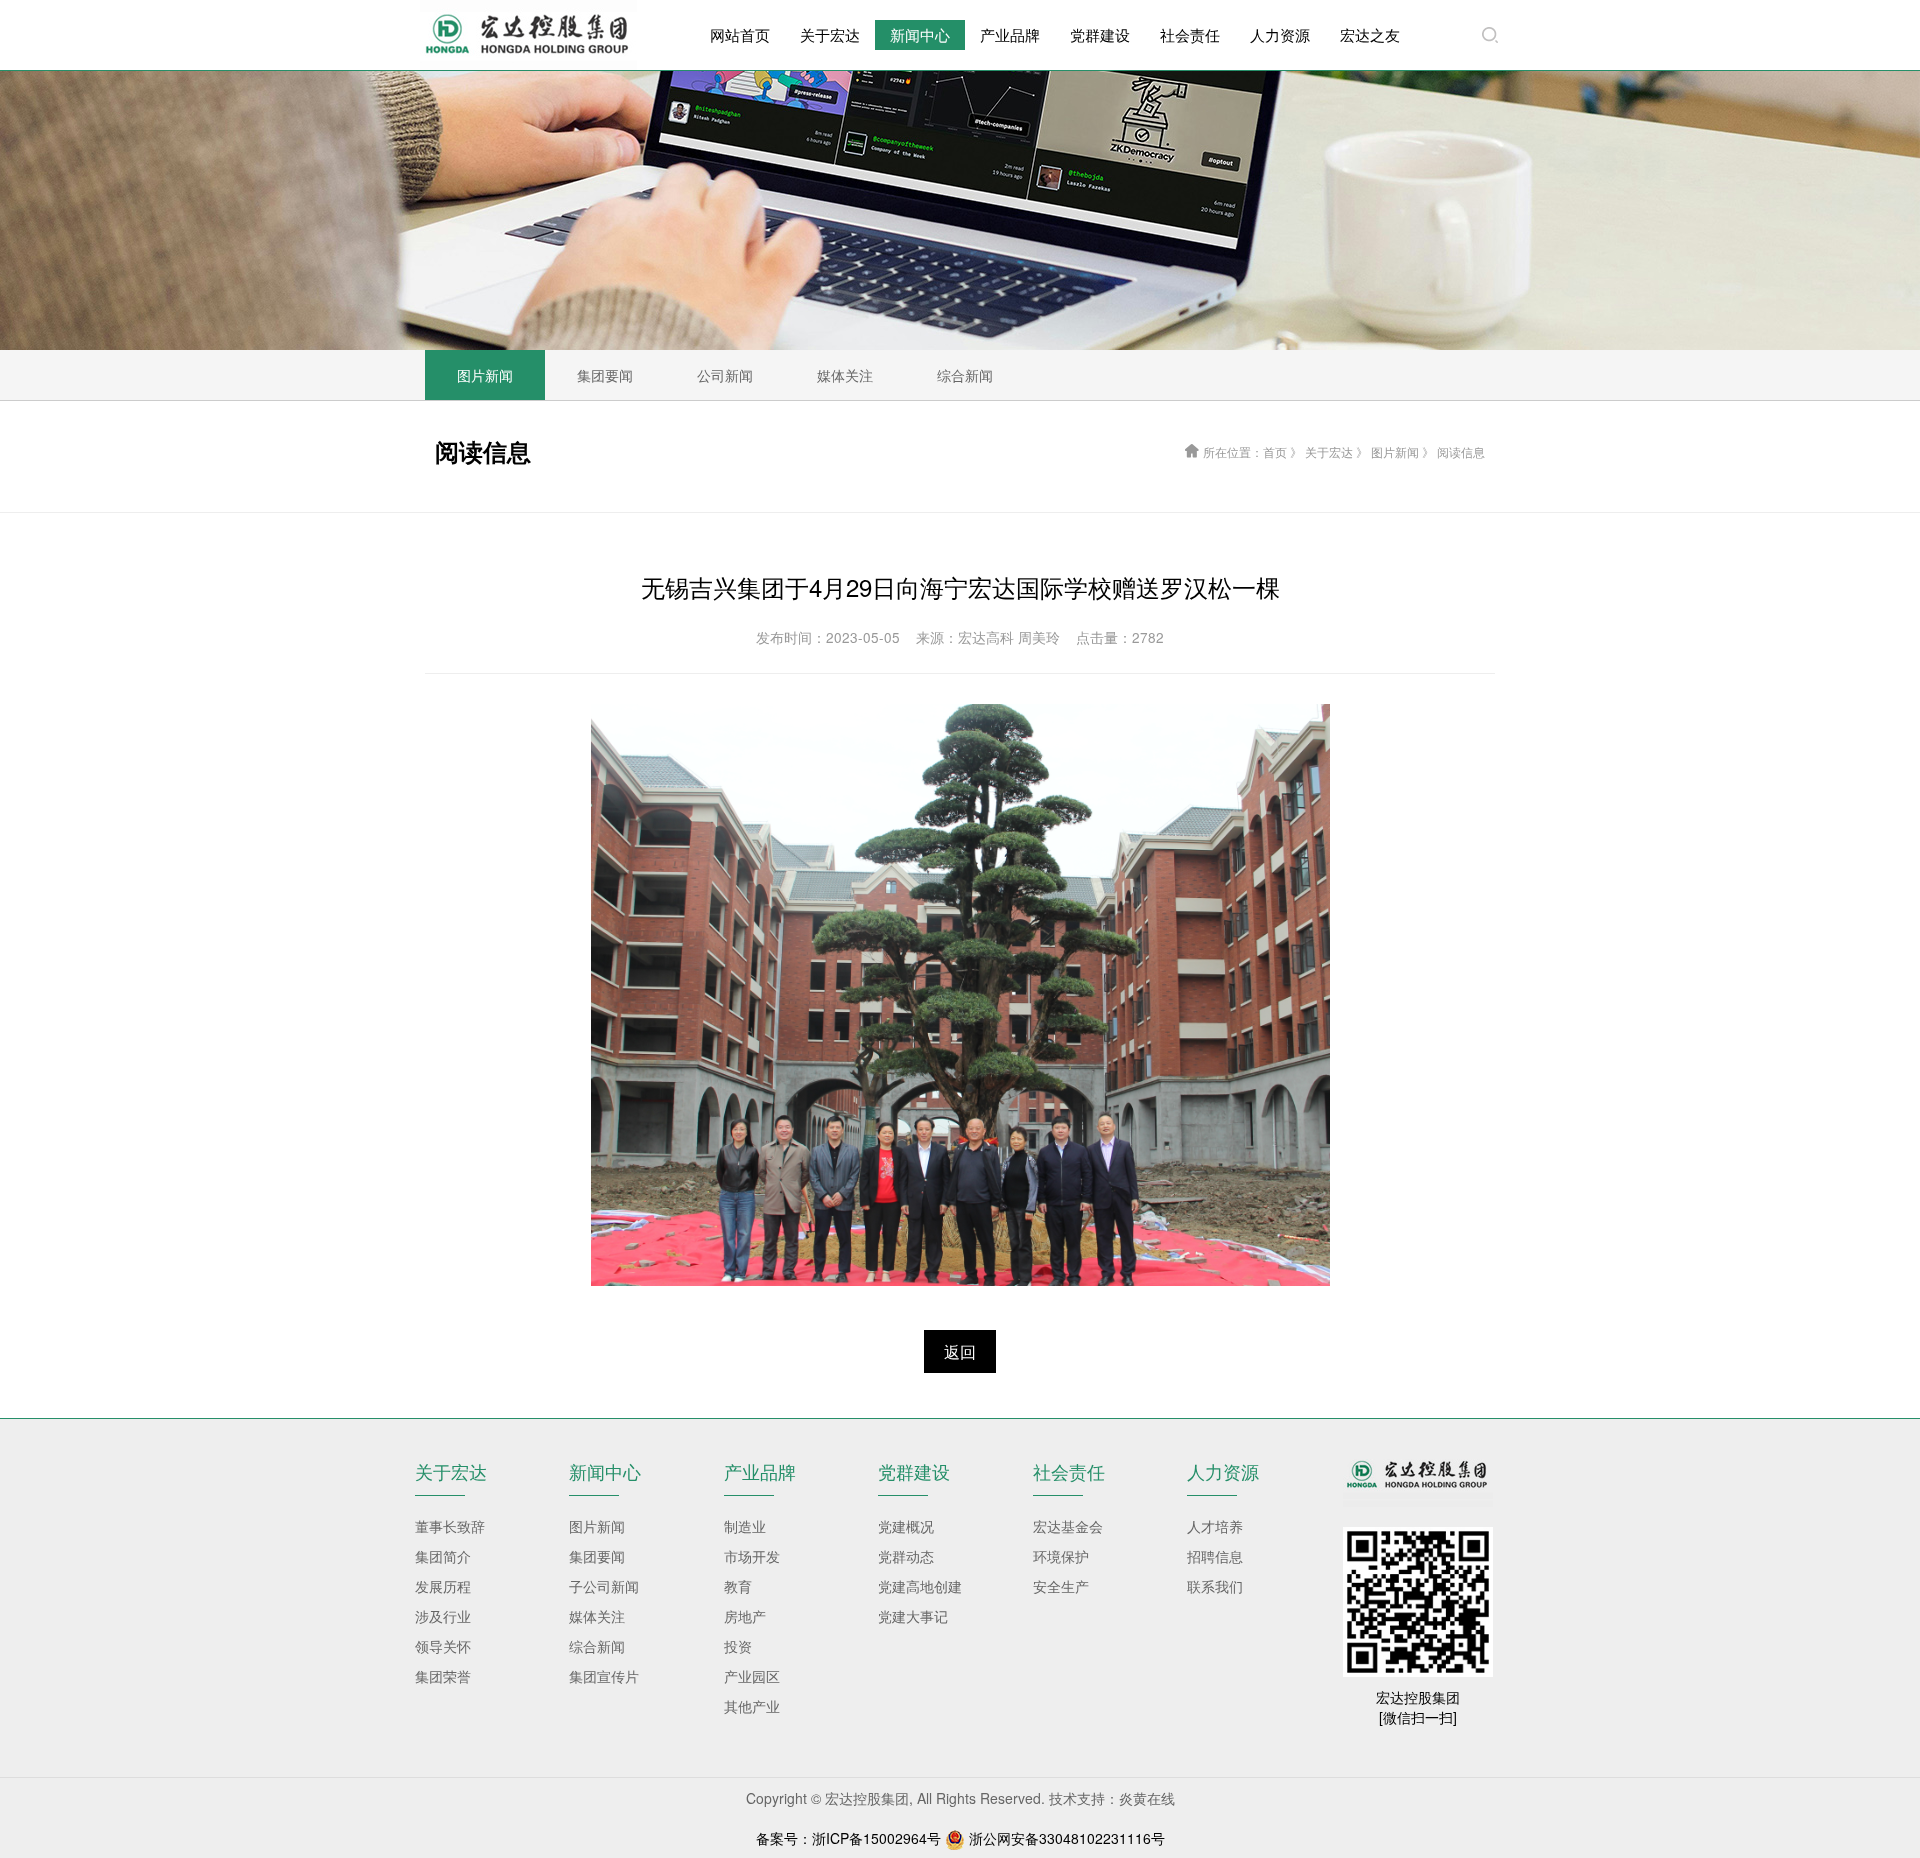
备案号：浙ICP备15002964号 (848, 1838)
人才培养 (1215, 1526)
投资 (738, 1646)
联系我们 (1215, 1586)
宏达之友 (1370, 34)
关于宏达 (830, 34)
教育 (738, 1586)
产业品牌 (1010, 34)
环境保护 (1061, 1556)
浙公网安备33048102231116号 (1067, 1838)
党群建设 (1100, 34)
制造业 (745, 1526)
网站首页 (740, 34)
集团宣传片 (604, 1676)
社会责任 (1190, 34)
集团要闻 (597, 1556)
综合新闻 (597, 1646)
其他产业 (752, 1706)
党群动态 (906, 1556)
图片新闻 (597, 1526)
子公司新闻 (604, 1586)
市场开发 (752, 1556)
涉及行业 (443, 1616)
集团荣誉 (443, 1676)
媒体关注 (597, 1616)
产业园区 (752, 1676)
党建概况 (906, 1526)
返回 (960, 1351)
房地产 (745, 1616)
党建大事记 (913, 1616)
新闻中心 (920, 34)
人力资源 (1280, 34)
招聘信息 (1215, 1556)
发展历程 (443, 1586)
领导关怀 (443, 1646)
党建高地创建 (920, 1586)
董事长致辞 (450, 1526)
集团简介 (443, 1556)
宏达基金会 (1068, 1526)
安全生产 (1061, 1586)
